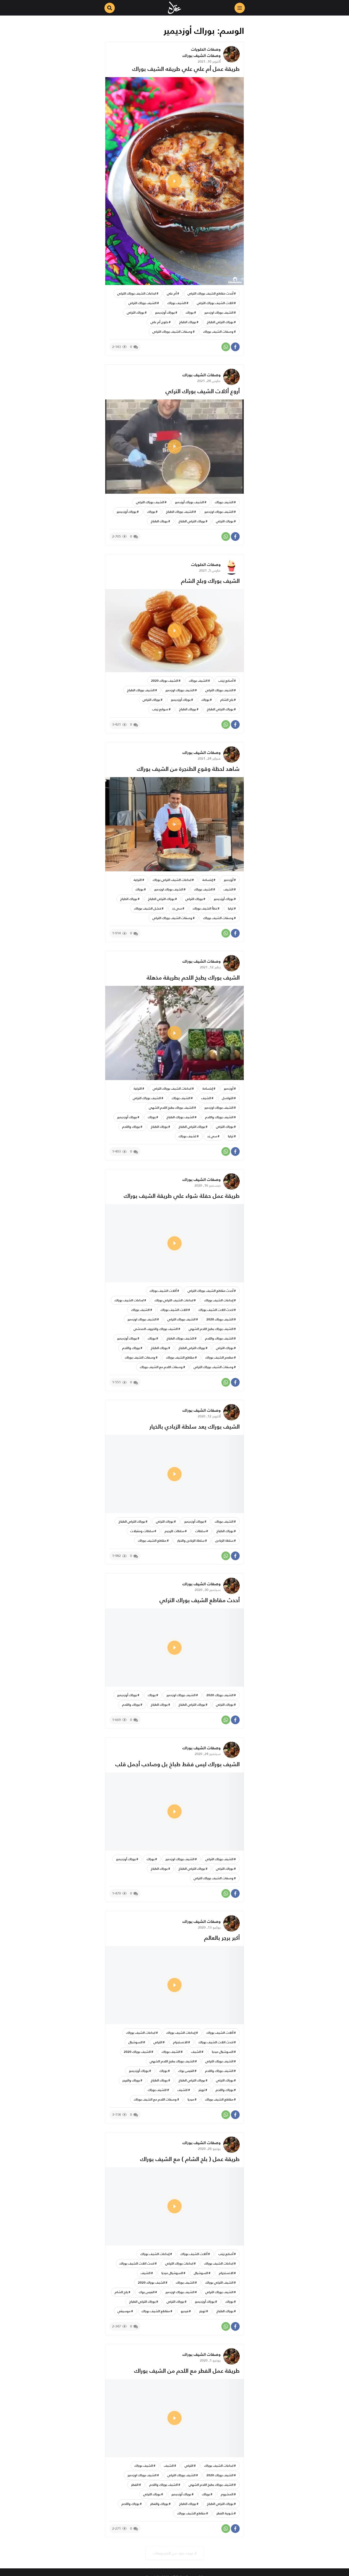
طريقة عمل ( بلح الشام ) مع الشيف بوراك (190, 2159)
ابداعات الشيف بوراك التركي (137, 293)
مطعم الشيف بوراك (219, 1357)
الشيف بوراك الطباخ (180, 512)
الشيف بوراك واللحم (219, 1117)
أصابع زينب (226, 681)
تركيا (231, 908)
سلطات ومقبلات (142, 1531)
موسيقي (124, 2311)
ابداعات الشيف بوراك (129, 1300)
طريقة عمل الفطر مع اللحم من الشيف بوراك (187, 2371)
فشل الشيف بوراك (148, 908)
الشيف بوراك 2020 (165, 681)
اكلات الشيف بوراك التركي (215, 303)
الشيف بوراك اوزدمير (219, 312)
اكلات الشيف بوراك (174, 1310)
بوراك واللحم (131, 1127)
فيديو (185, 2311)
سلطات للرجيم (174, 1531)
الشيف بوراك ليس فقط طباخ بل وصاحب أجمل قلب (177, 1764)
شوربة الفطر (225, 2513)
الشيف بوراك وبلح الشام (210, 581)
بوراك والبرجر (131, 2080)
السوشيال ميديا (223, 2052)
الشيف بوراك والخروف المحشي (156, 1329)
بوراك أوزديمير (165, 312)
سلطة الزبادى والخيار (191, 1540)
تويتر (202, 2090)
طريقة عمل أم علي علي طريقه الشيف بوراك (186, 69)
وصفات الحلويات (206, 49)
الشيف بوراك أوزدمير (189, 502)
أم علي (172, 293)
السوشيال (136, 2042)
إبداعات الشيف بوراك (219, 1300)
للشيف (183, 2090)
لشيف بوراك (187, 1136)
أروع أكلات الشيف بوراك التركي (203, 391)
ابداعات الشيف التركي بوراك (172, 880)
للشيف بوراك (157, 2090)
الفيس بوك (186, 2071)
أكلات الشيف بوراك (163, 1291)
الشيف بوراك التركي (142, 303)
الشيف (228, 889)
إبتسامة (208, 880)
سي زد (177, 908)
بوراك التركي (136, 312)
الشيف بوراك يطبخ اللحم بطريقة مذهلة (193, 978)
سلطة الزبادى (224, 1540)
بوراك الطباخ (188, 322)
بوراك (190, 312)
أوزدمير (229, 880)
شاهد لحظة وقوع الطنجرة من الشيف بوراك (188, 769)
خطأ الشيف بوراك (205, 908)
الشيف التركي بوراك (219, 2282)
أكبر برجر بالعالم (222, 1938)
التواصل (228, 1098)
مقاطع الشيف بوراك (180, 1357)
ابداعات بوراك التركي (179, 2263)
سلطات (200, 1531)
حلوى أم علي (159, 322)
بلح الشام (227, 700)
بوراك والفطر (159, 2504)
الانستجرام (180, 2042)
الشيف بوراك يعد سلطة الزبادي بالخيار (195, 1427)
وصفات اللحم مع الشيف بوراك (161, 1367)
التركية (138, 880)
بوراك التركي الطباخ (220, 322)
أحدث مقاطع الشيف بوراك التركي (210, 293)
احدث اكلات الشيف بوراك (216, 1310)
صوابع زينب (160, 709)
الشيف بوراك (177, 303)
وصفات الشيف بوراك (201, 55)
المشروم (227, 2494)
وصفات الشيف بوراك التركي (172, 331)
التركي (158, 2042)
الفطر (135, 2485)
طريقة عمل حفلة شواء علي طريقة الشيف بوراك (182, 1196)
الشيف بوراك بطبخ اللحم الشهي (171, 1107)
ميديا (191, 2099)
